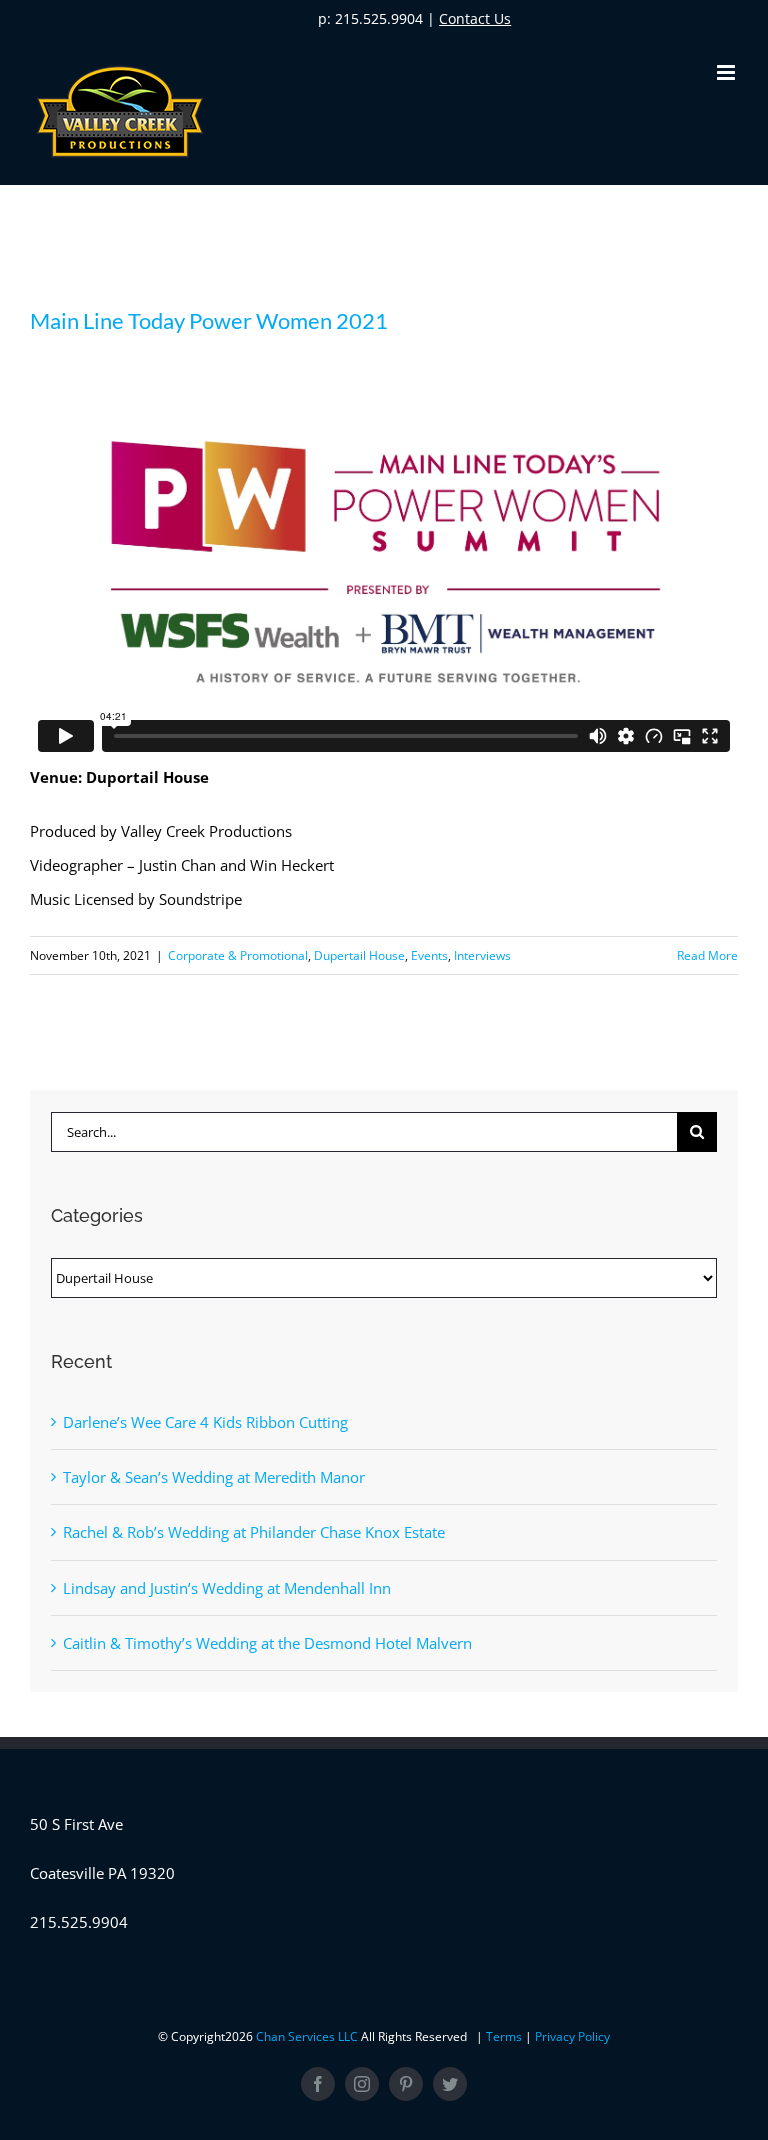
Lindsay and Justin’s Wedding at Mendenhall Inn (227, 1588)
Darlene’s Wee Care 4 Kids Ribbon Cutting (205, 1422)
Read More (707, 955)
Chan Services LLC (308, 2036)
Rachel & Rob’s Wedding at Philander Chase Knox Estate (254, 1532)
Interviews (482, 955)
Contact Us (475, 18)
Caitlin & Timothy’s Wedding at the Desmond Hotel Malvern (267, 1643)
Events (429, 955)
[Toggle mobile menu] (727, 72)
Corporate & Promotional (238, 955)
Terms (505, 2036)
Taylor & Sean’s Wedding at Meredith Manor (214, 1477)
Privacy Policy (572, 2036)
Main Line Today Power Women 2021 (209, 320)
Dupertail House (359, 955)
